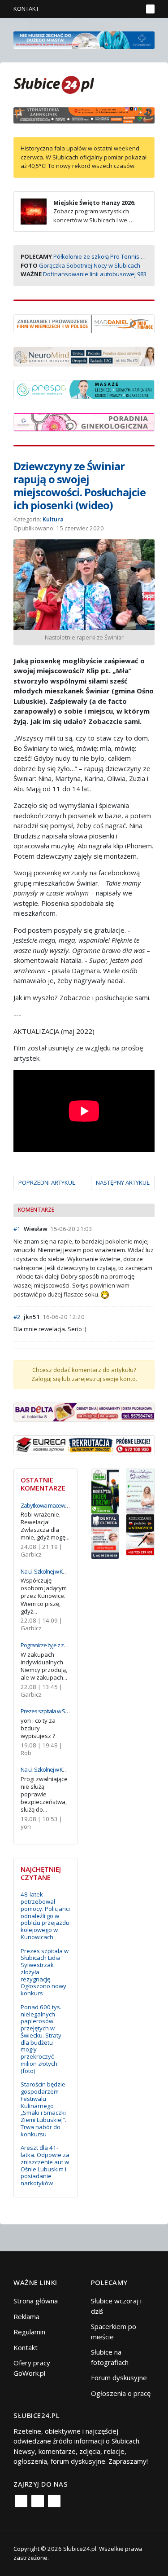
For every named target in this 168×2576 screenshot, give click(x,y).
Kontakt (26, 9)
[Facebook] (21, 2501)
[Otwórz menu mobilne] (150, 9)
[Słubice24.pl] (54, 84)
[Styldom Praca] (105, 1491)
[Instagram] (38, 2501)
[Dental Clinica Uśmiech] (105, 1535)
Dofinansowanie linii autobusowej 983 (95, 274)
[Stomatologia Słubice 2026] (84, 115)
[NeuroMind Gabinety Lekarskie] (84, 356)
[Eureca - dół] (84, 1444)
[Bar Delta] (84, 1412)
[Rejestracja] (121, 9)
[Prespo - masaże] (84, 388)
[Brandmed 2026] (84, 39)
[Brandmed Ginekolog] (84, 421)
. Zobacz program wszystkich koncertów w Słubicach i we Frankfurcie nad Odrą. (78, 216)
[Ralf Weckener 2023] (140, 1534)
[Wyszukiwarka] (134, 9)
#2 (17, 1317)
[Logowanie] (108, 9)
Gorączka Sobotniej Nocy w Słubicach (90, 265)
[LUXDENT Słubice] (140, 1491)
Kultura (53, 519)
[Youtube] (54, 2501)
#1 (17, 1229)
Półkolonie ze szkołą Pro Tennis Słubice (107, 256)
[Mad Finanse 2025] (84, 323)
